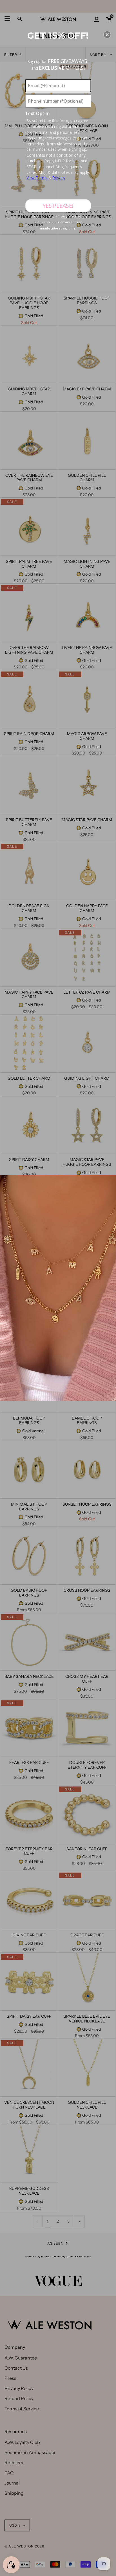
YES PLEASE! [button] (58, 205)
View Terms (37, 178)
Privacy (59, 178)
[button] (107, 34)
